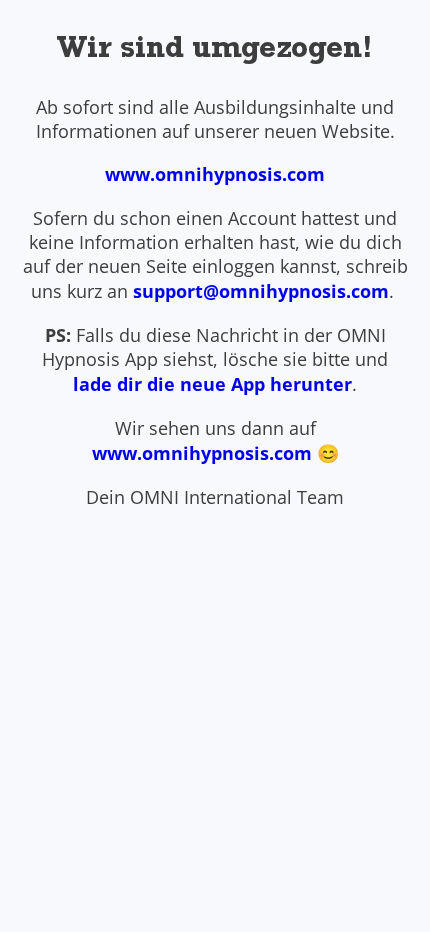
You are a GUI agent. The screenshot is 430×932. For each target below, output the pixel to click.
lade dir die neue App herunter (212, 384)
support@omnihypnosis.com (261, 291)
